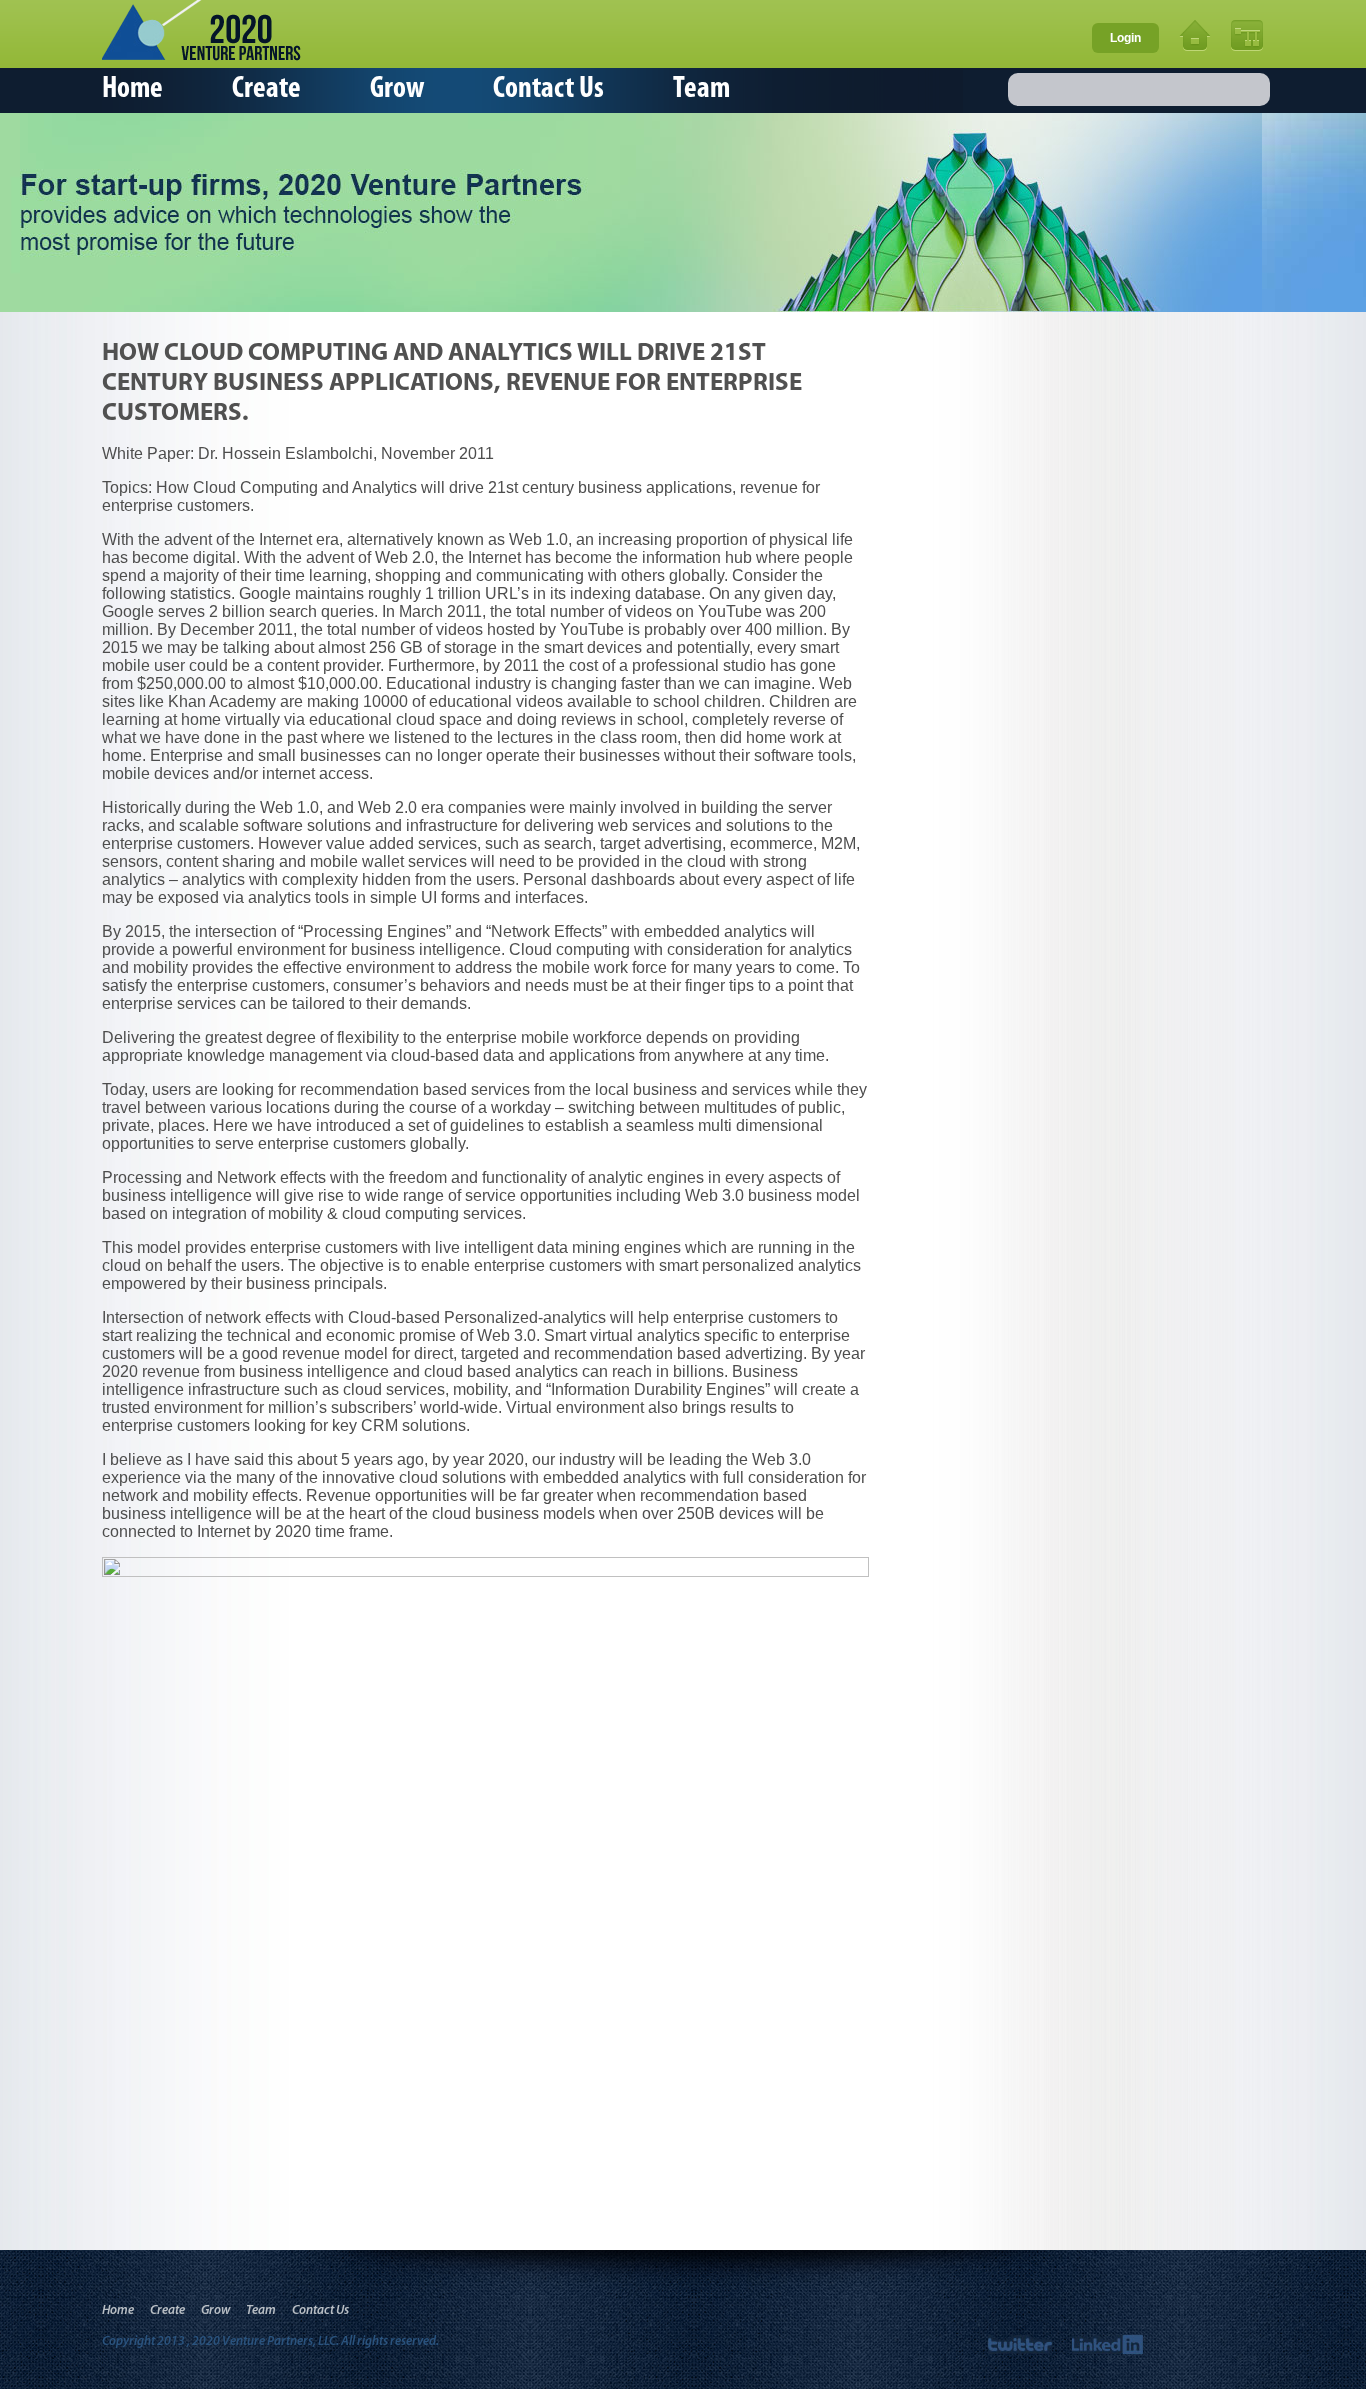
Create (266, 89)
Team (701, 89)
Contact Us (548, 89)
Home (132, 89)
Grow (397, 89)
